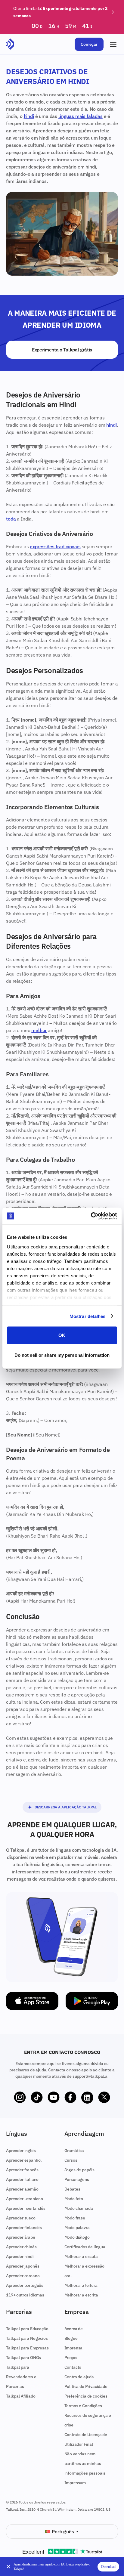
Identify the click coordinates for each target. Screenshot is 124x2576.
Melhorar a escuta (81, 2256)
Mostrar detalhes (88, 1316)
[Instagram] (20, 2098)
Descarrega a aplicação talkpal (66, 1807)
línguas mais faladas (81, 116)
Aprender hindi (20, 2256)
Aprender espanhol (24, 2160)
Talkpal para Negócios (27, 2338)
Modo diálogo (77, 2237)
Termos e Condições (83, 2406)
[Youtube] (54, 2098)
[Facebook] (70, 2098)
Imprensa (74, 2348)
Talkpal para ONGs (23, 2358)
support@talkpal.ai (91, 2076)
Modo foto (74, 2199)
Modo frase (75, 2218)
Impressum (75, 2483)
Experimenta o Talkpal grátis (62, 350)
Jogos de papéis (80, 2170)
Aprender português (25, 2285)
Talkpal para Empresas (27, 2348)
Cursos (71, 2160)
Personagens (77, 2179)
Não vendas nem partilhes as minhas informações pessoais (85, 2463)
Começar (89, 44)
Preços (71, 2358)
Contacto (73, 2367)
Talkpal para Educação (27, 2329)
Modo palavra (77, 2228)
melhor (39, 1030)
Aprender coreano (23, 2276)
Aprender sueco (21, 2218)
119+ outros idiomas (25, 2295)
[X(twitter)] (104, 2098)
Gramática (74, 2151)
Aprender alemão (22, 2189)
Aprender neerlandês (26, 2208)
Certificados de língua (85, 2247)
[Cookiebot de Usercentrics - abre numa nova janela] (91, 1216)
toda (11, 519)
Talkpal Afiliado (21, 2396)
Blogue (71, 2338)
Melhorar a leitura (81, 2285)
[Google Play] (92, 2001)
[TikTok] (37, 2098)
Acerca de (74, 2329)
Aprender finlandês (24, 2228)
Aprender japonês (23, 2266)
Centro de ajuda (79, 2377)
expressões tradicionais (55, 546)
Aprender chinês (21, 2247)
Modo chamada (79, 2208)
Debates (72, 2189)
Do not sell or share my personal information (62, 1355)
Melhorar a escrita (81, 2295)
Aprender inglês (21, 2151)
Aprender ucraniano (25, 2199)
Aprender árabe (21, 2237)
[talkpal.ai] (10, 44)
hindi (29, 116)
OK (62, 1335)
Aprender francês (22, 2170)
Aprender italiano (22, 2179)
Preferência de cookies (86, 2396)
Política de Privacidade (86, 2386)
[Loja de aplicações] (32, 2001)
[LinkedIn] (87, 2098)
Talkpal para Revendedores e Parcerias (21, 2377)
